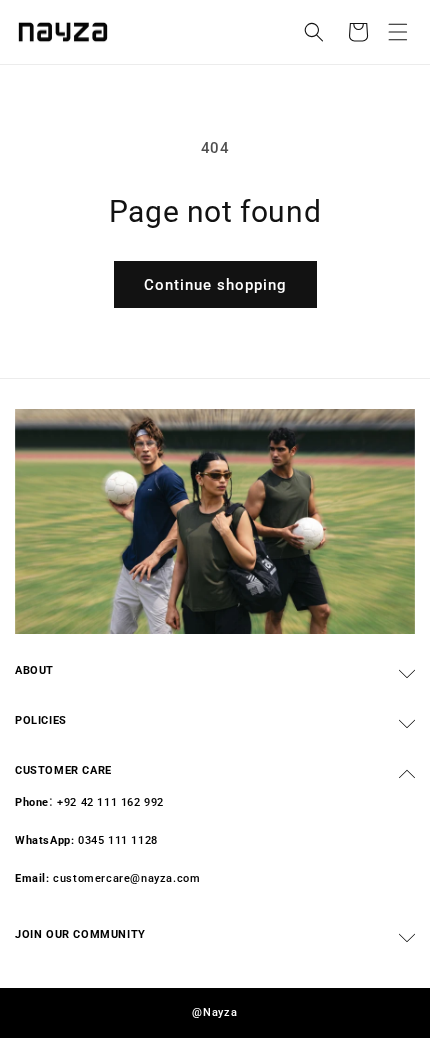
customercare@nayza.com (126, 878)
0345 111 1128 (118, 840)
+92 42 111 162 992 (110, 802)
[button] (398, 32)
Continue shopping (215, 285)
